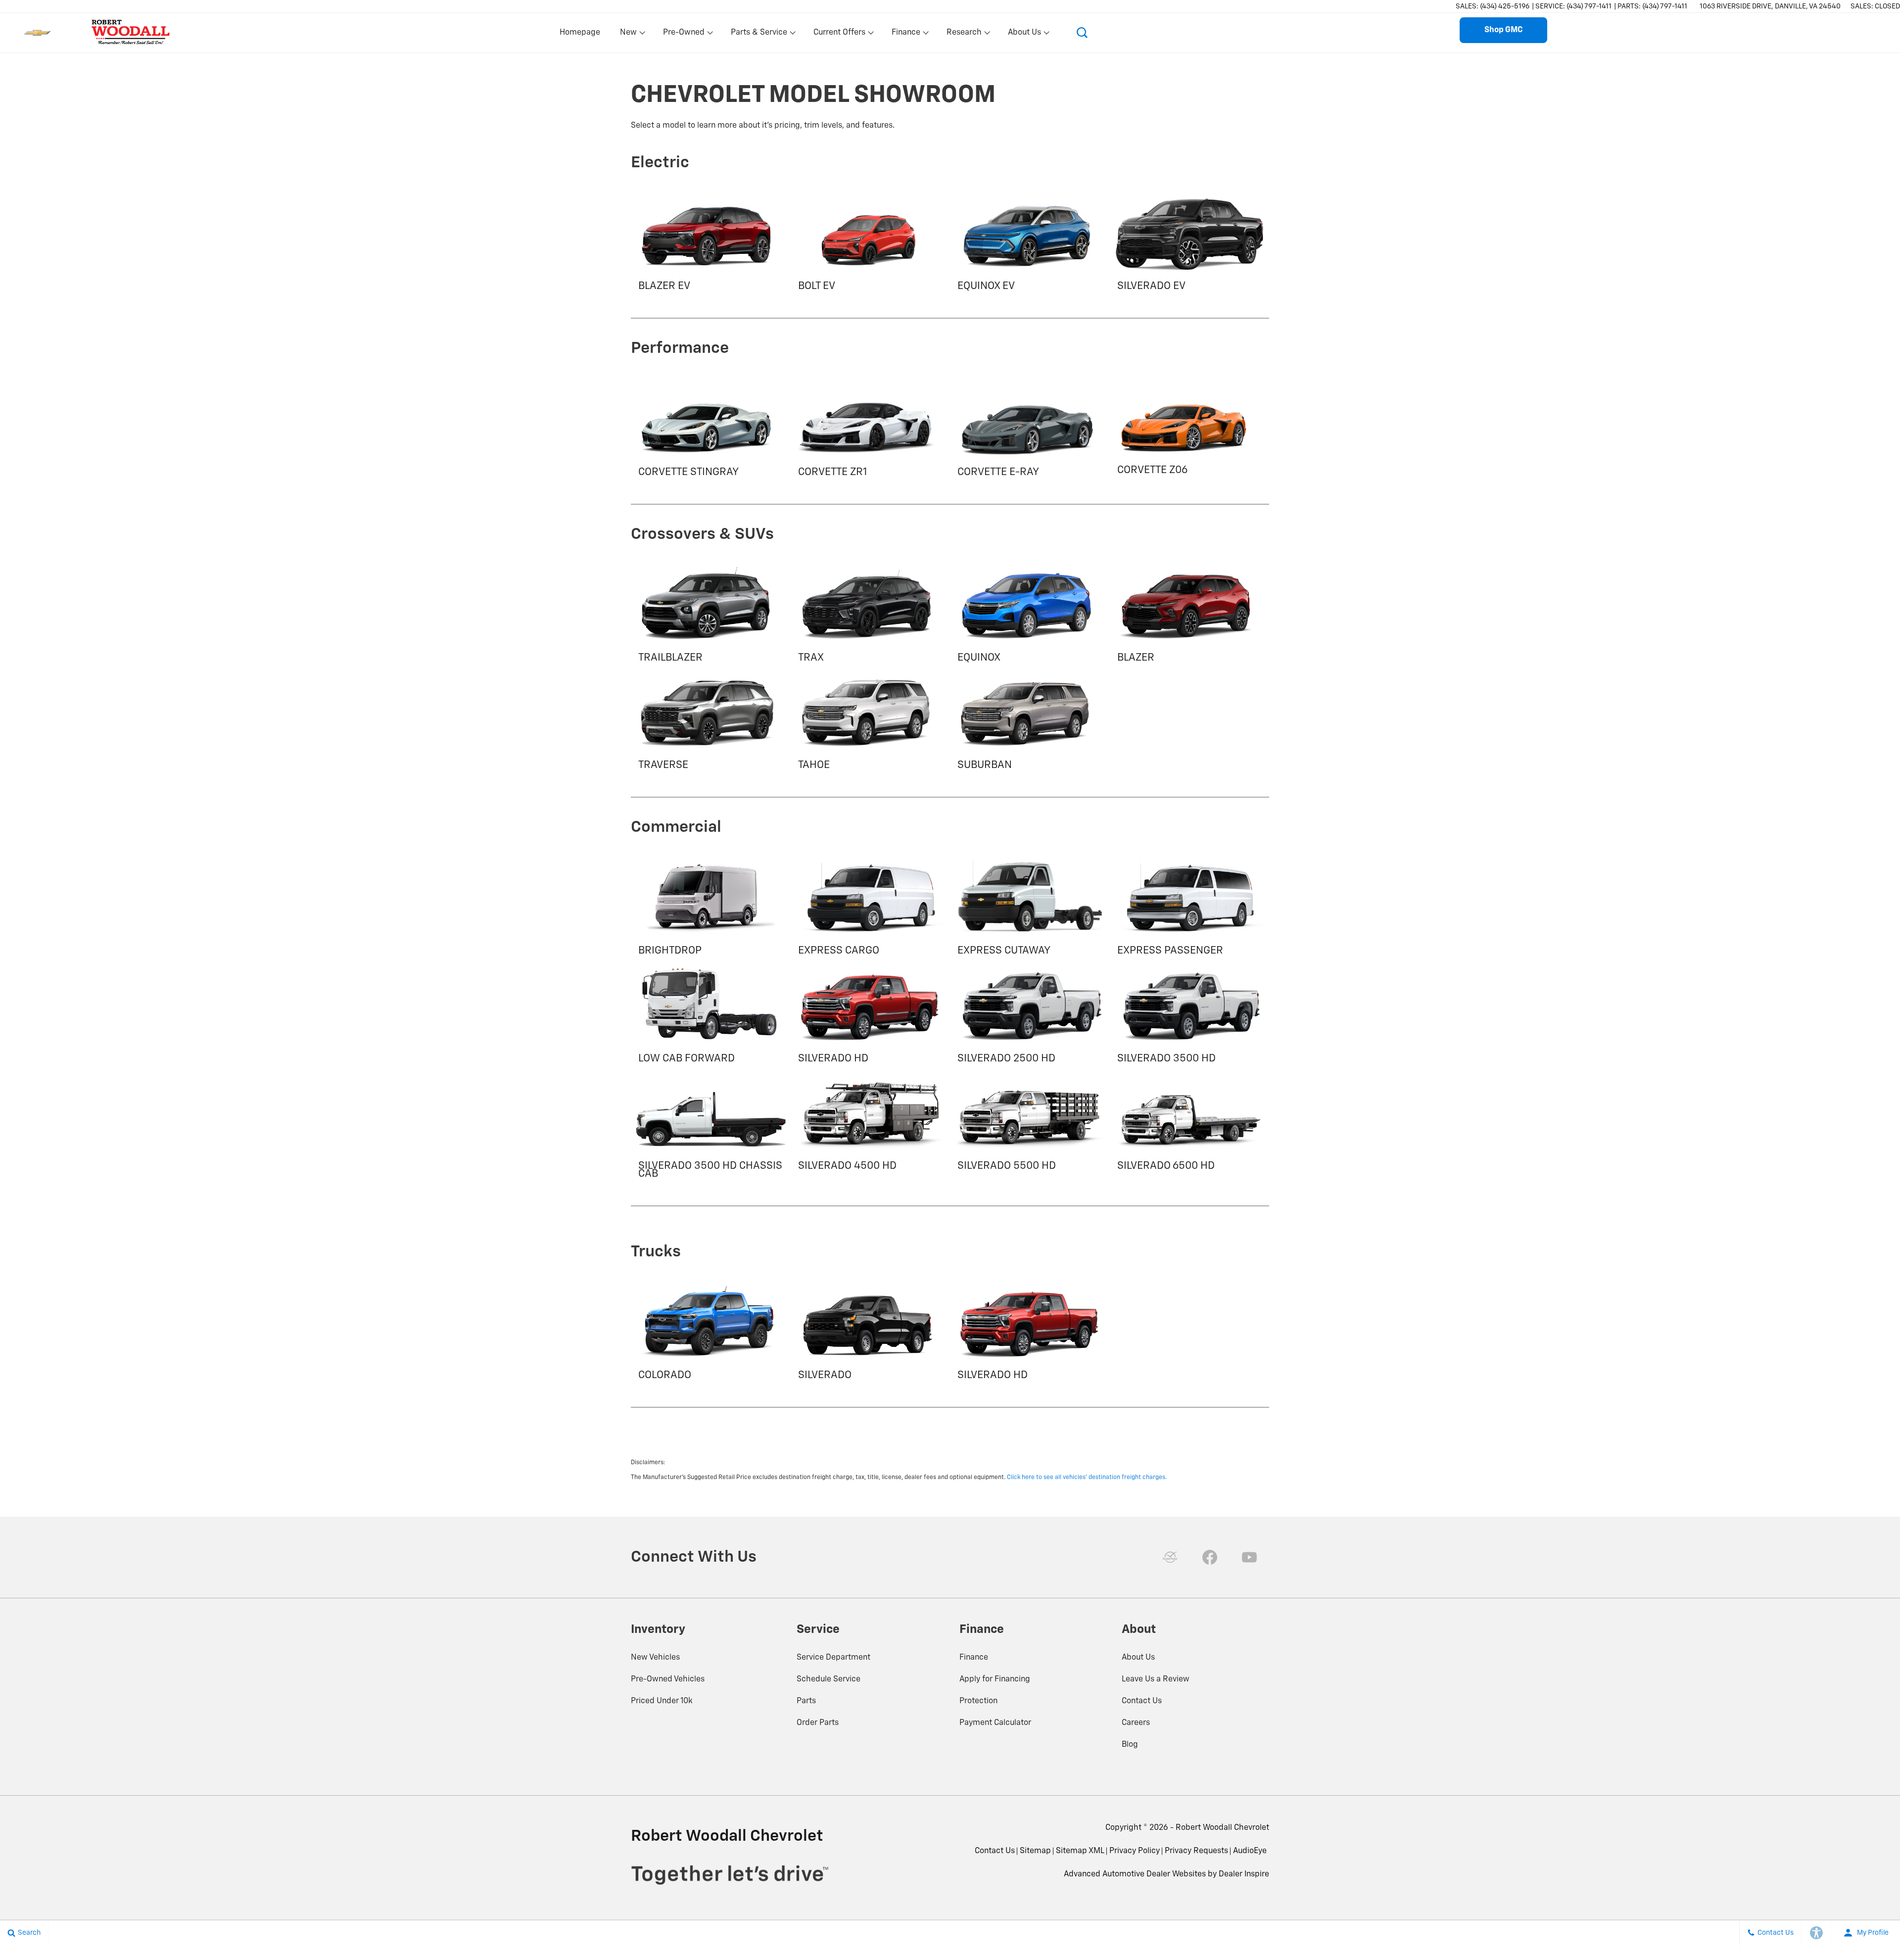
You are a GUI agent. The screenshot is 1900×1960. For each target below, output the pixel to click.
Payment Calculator (995, 1723)
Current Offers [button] (839, 35)
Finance (974, 1658)
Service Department (833, 1658)
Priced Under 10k (662, 1701)
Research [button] (964, 35)
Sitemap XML (1080, 1851)
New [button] (630, 35)
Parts (806, 1701)
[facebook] (1210, 1557)
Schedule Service (829, 1679)
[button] (1082, 33)
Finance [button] (906, 35)
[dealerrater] (1170, 1557)
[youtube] (1249, 1557)
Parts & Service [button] (759, 35)
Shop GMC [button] (1503, 30)
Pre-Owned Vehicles (668, 1679)
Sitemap (1035, 1851)
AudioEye (1250, 1851)
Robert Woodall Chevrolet (1222, 1828)
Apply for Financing (995, 1679)
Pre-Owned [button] (684, 35)
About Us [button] (1024, 35)
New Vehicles (655, 1658)
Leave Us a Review (1156, 1679)
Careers (1136, 1723)
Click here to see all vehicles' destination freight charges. (1087, 1478)
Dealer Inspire (1244, 1874)
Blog (1130, 1745)
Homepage (580, 33)
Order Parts (818, 1723)
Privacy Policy (1135, 1851)
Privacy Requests (1196, 1851)
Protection (978, 1701)
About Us (1138, 1658)
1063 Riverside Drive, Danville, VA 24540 (1770, 6)
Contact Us (1142, 1701)
